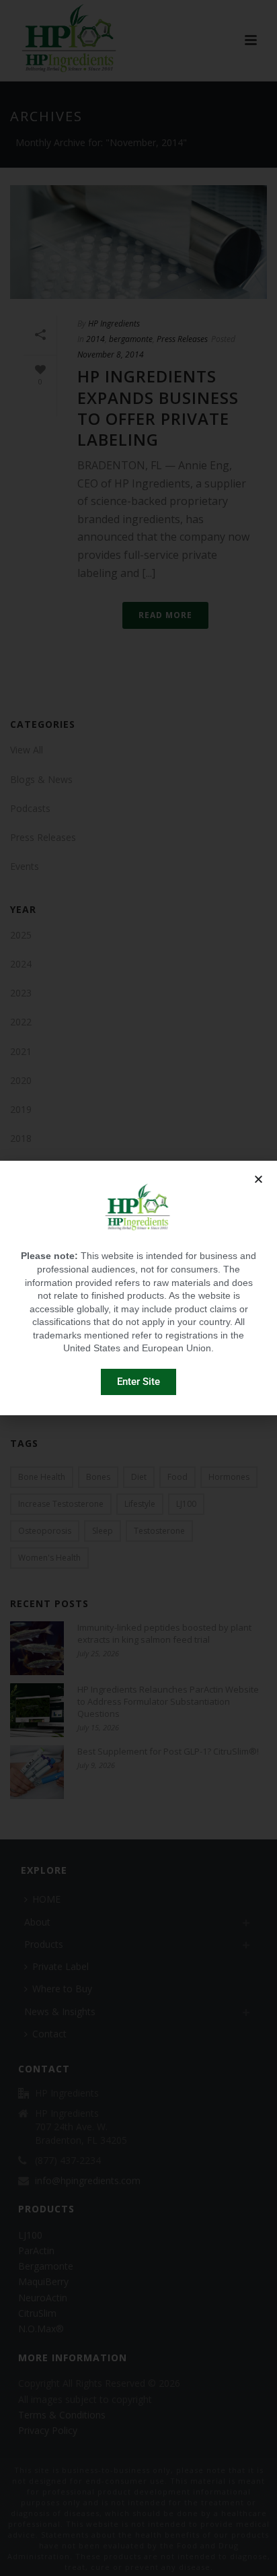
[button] (259, 1179)
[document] (138, 1288)
